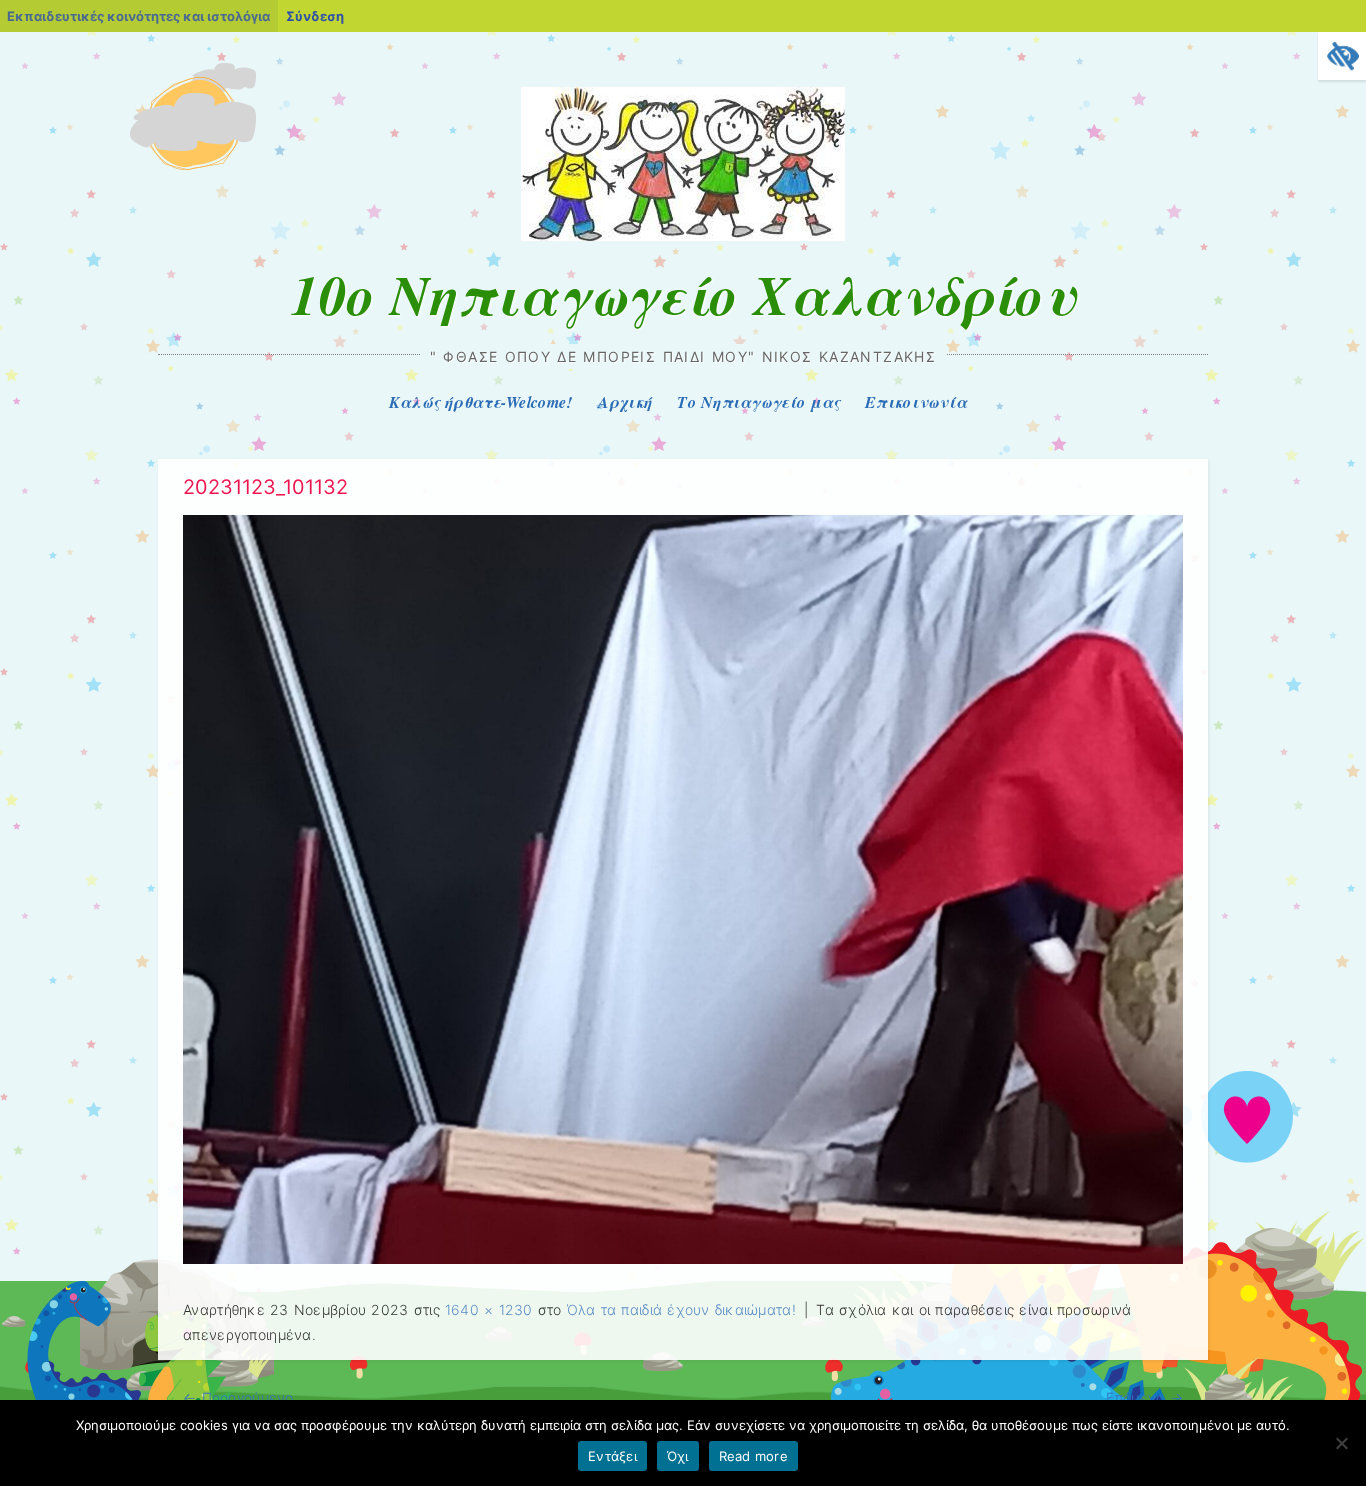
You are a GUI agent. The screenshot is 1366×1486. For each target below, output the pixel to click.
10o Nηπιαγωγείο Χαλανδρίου (683, 294)
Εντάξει (612, 1456)
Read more (753, 1456)
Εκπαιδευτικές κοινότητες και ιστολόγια (138, 16)
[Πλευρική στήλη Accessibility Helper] (1342, 56)
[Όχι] (1341, 1443)
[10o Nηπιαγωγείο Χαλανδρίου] (683, 235)
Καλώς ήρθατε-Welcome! (481, 402)
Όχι (678, 1456)
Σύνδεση (315, 16)
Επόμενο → (1144, 1397)
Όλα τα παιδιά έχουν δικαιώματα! (681, 1309)
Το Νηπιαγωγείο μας (758, 402)
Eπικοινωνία (916, 402)
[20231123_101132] (683, 1258)
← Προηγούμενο (238, 1397)
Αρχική (625, 402)
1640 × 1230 (489, 1309)
